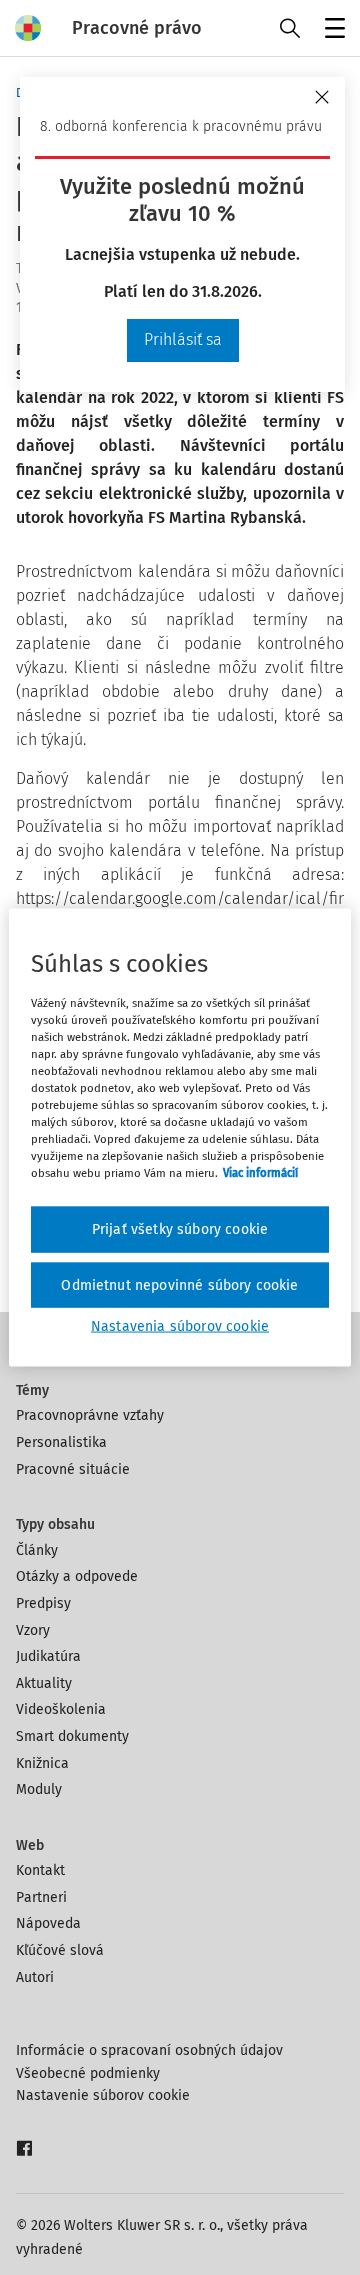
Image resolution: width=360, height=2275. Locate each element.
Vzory (33, 1630)
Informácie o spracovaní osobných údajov (149, 2050)
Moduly (39, 1789)
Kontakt (40, 1870)
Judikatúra (48, 1656)
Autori (35, 1977)
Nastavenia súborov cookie (180, 1326)
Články (37, 1550)
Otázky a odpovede (77, 1576)
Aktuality (44, 1683)
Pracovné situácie (73, 1469)
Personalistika (61, 1442)
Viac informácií (260, 1173)
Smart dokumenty (72, 1736)
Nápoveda (48, 1923)
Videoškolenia (61, 1709)
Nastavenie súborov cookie (103, 2095)
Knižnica (42, 1763)
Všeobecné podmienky (88, 2073)
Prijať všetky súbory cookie (180, 1229)
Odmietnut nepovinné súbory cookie (179, 1284)
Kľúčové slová (60, 1950)
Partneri (41, 1897)
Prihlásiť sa (183, 339)
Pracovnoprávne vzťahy (90, 1415)
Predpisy (43, 1603)
